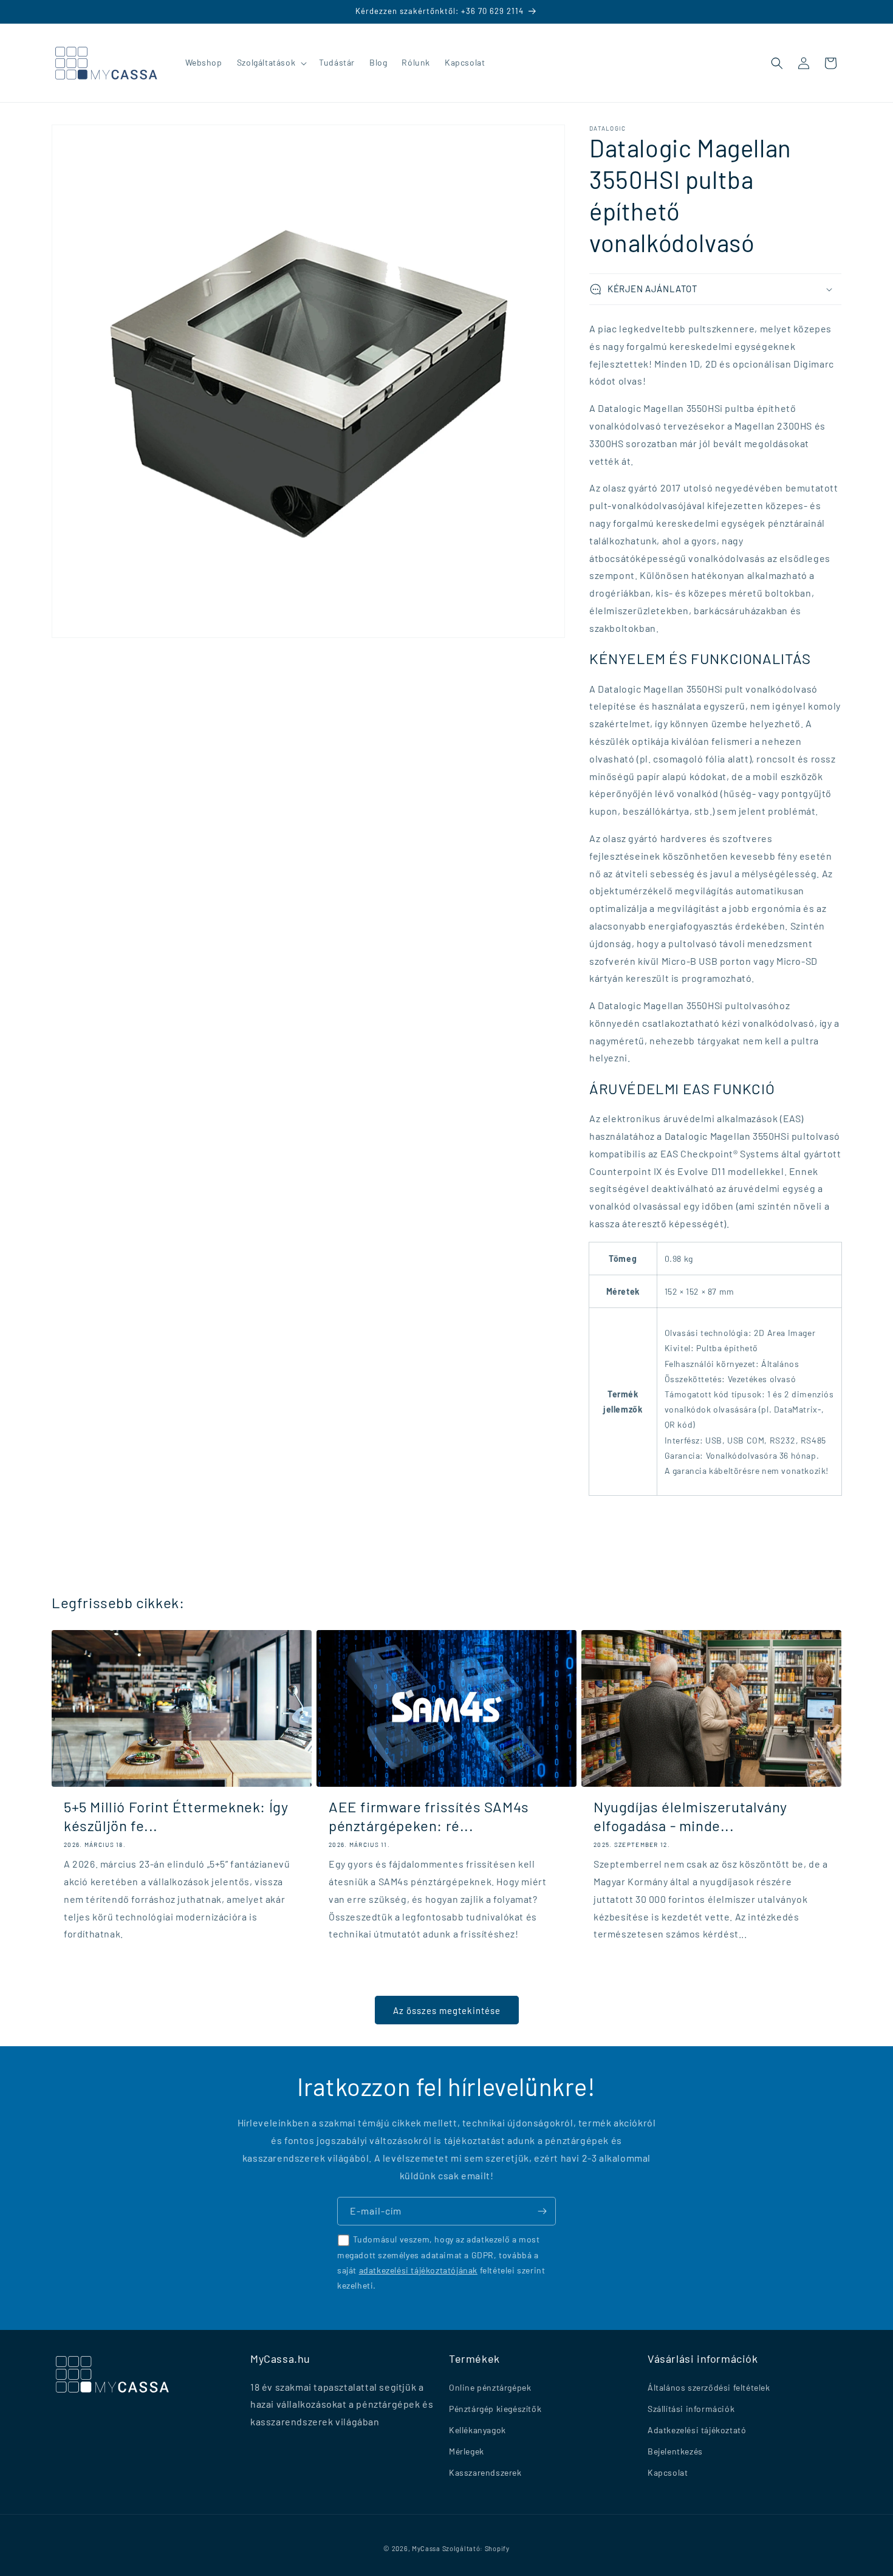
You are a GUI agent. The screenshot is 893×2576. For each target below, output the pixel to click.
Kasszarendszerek (485, 2473)
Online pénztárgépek (490, 2387)
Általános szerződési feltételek (709, 2387)
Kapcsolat (668, 2473)
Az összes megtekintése (447, 2010)
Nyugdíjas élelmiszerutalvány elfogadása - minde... (690, 1816)
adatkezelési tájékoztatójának (418, 2269)
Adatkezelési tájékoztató (697, 2430)
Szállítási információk (691, 2409)
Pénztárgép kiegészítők (495, 2409)
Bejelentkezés (675, 2451)
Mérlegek (467, 2451)
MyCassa (426, 2548)
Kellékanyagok (477, 2430)
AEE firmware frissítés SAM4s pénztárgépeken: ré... (429, 1816)
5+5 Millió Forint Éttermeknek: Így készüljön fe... (176, 1816)
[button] (271, 63)
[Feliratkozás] (542, 2211)
